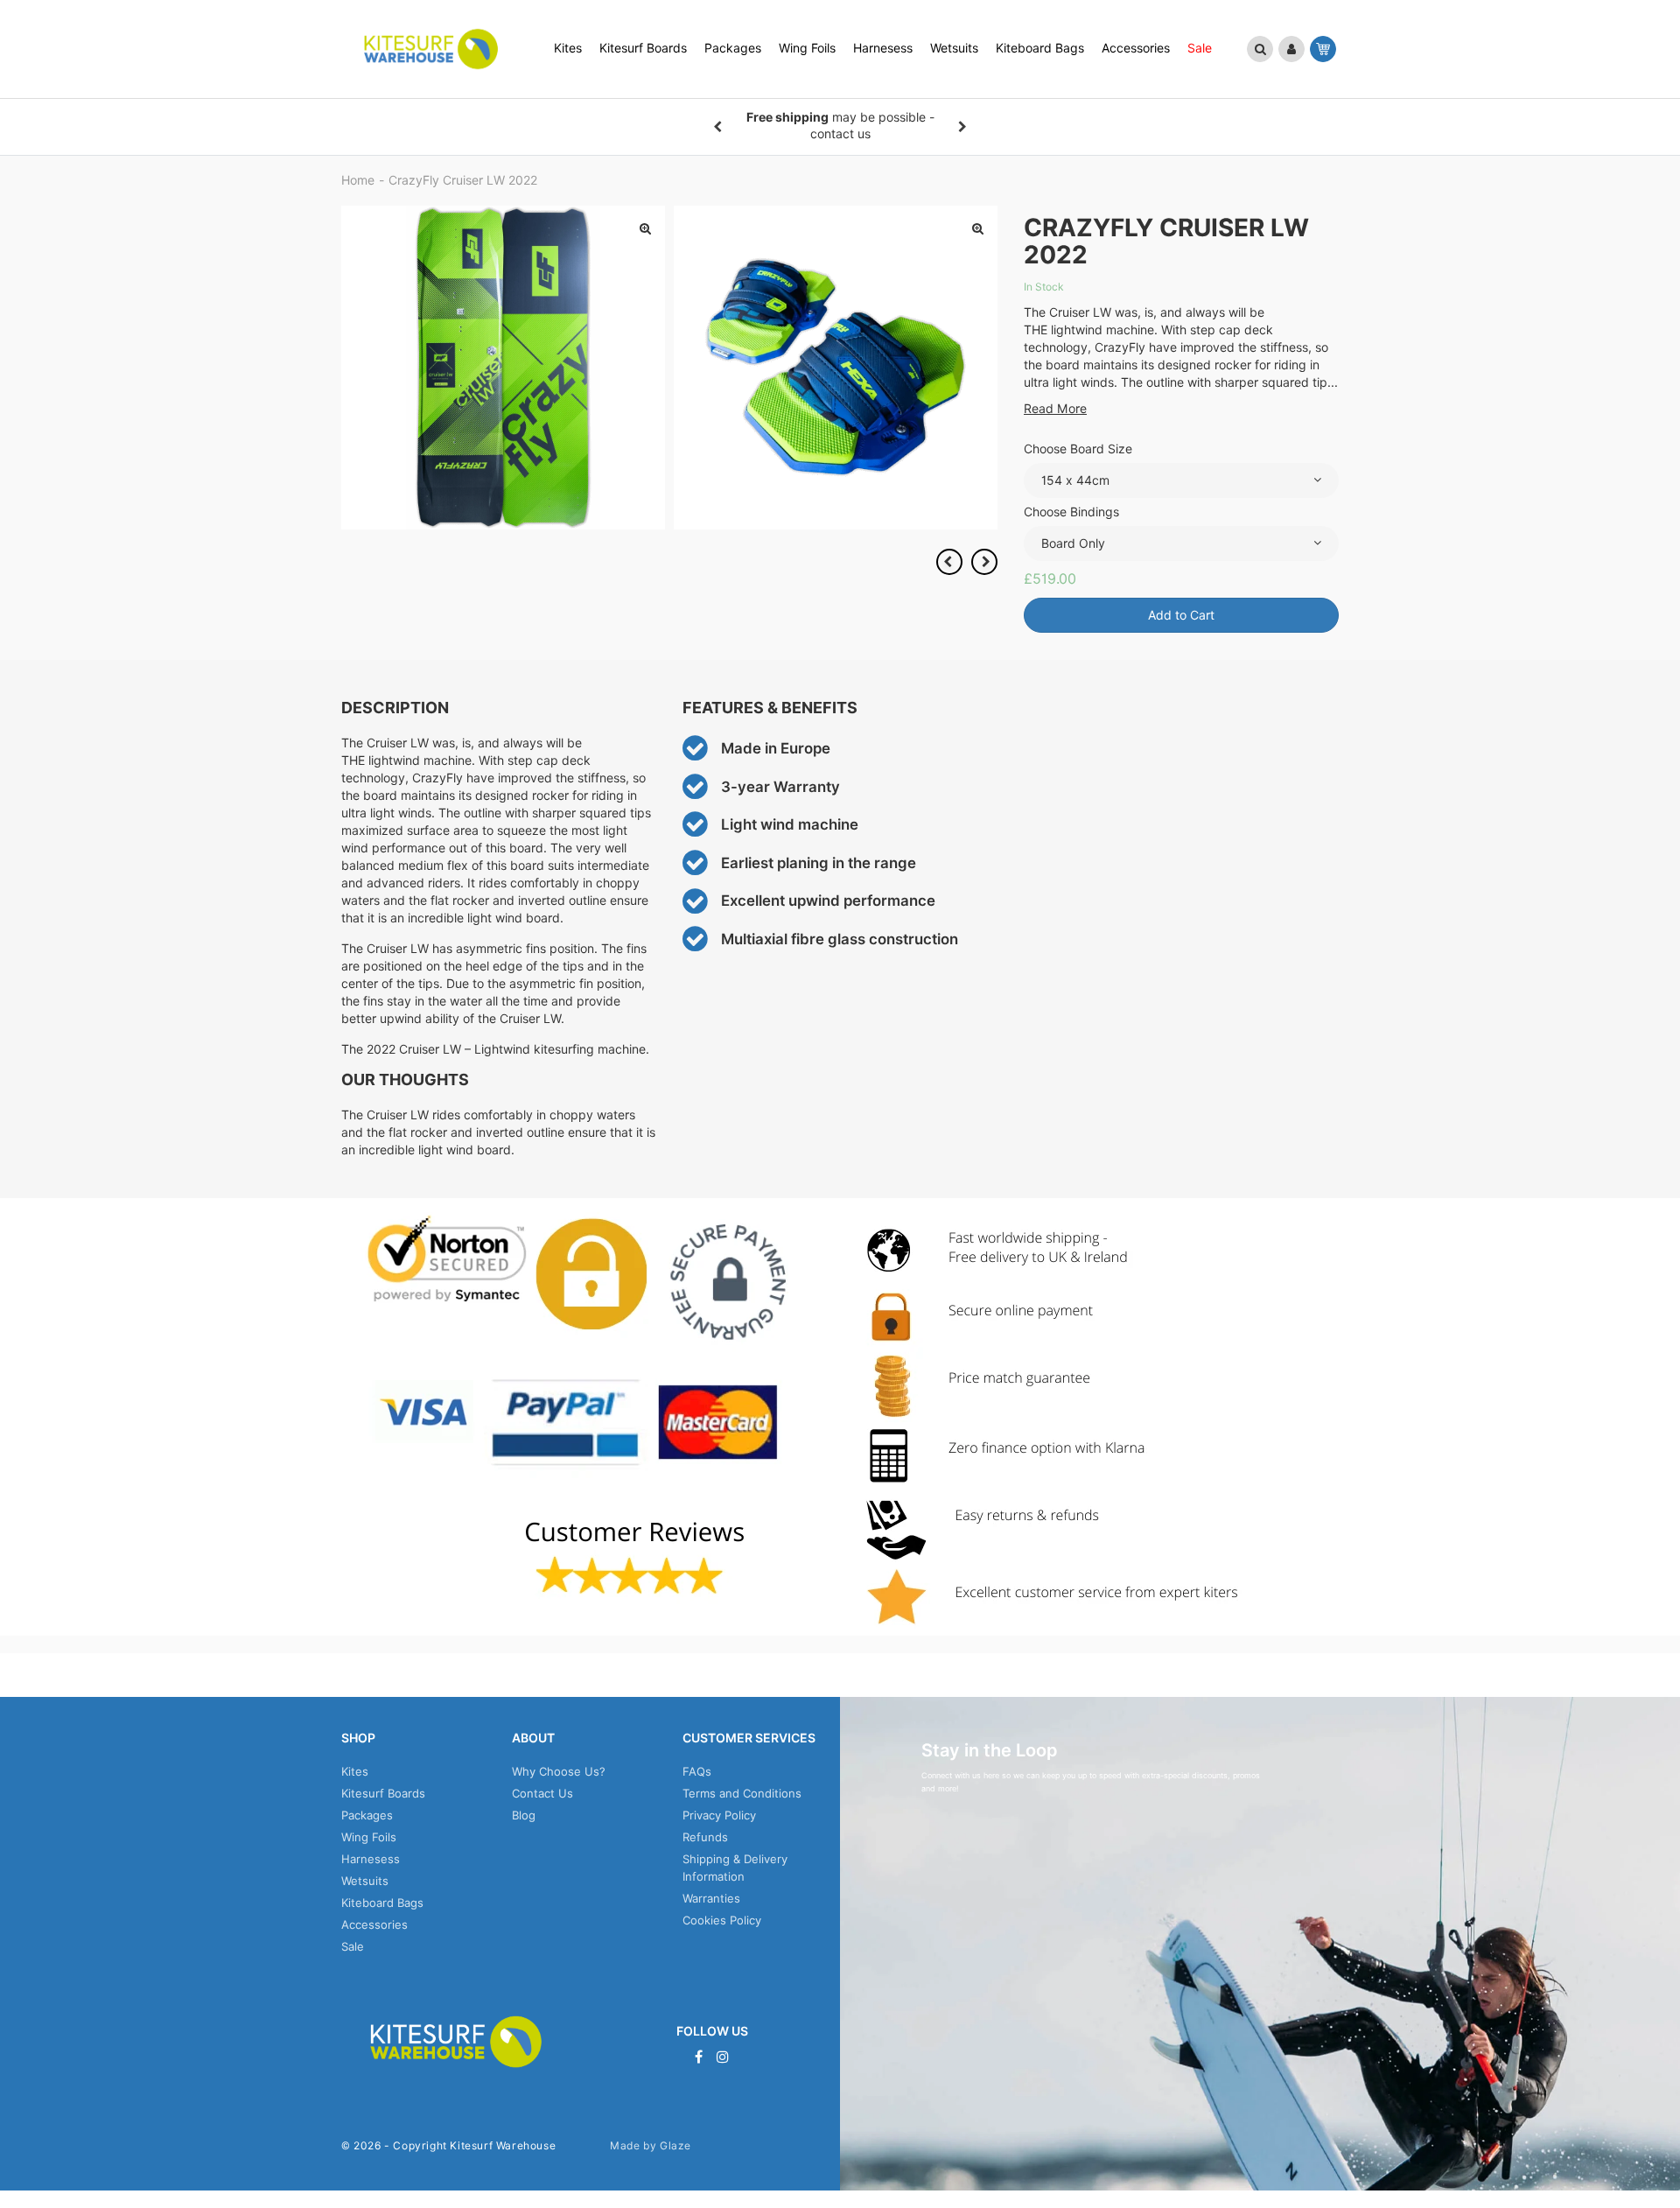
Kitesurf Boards (383, 1793)
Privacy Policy (719, 1815)
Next (962, 127)
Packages (367, 1815)
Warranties (711, 1898)
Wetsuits (365, 1881)
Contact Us (542, 1793)
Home (358, 180)
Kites (355, 1771)
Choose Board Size (1078, 449)
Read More (1055, 409)
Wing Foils (369, 1837)
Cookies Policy (722, 1920)
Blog (524, 1815)
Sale (353, 1946)
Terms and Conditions (742, 1793)
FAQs (697, 1771)
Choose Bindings (1071, 512)
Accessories (374, 1924)
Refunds (705, 1837)
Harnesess (371, 1859)
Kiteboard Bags (382, 1903)
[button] (1260, 49)
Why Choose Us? (559, 1771)
